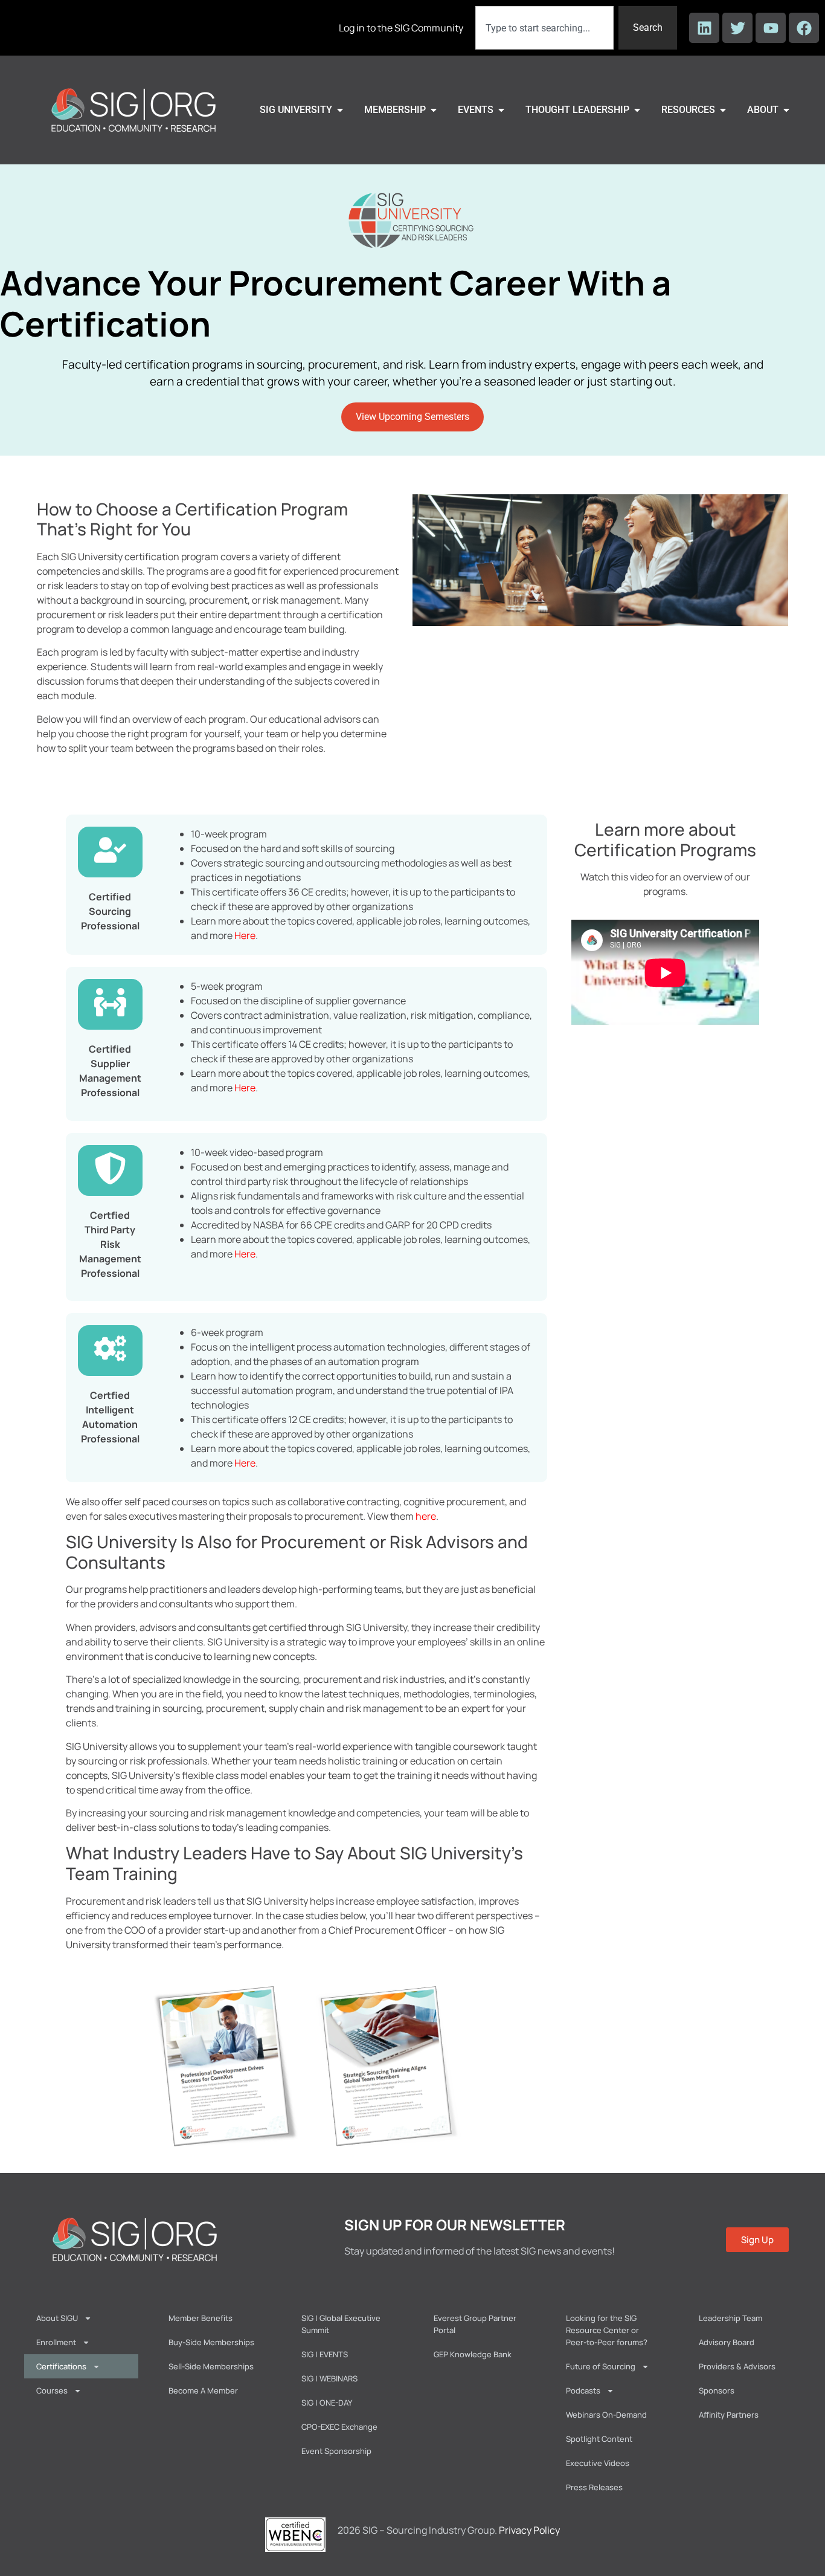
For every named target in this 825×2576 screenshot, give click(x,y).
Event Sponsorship (336, 2451)
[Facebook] (804, 28)
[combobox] (544, 28)
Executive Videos (598, 2463)
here (426, 1516)
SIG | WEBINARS (329, 2378)
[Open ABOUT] (786, 110)
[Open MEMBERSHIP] (434, 110)
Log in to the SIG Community (401, 28)
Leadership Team (730, 2318)
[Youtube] (771, 28)
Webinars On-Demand (606, 2415)
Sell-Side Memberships (211, 2366)
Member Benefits (201, 2318)
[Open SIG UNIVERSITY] (340, 110)
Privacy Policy (529, 2530)
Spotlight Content (599, 2439)
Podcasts (583, 2390)
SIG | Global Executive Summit (341, 2324)
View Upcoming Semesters (412, 417)
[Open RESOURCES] (723, 110)
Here (245, 935)
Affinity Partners (729, 2415)
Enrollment (56, 2342)
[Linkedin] (704, 28)
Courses (52, 2390)
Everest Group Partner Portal (475, 2324)
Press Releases (594, 2487)
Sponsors (717, 2390)
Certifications (61, 2366)
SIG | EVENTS (325, 2354)
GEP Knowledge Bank (473, 2354)
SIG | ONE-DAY (327, 2403)
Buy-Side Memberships (211, 2342)
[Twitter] (737, 28)
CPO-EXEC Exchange (339, 2427)
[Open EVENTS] (501, 110)
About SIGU (57, 2318)
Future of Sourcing (601, 2366)
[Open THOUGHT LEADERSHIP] (637, 110)
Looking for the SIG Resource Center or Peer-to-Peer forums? (607, 2330)
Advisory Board (727, 2342)
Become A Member (203, 2390)
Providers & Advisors (737, 2366)
